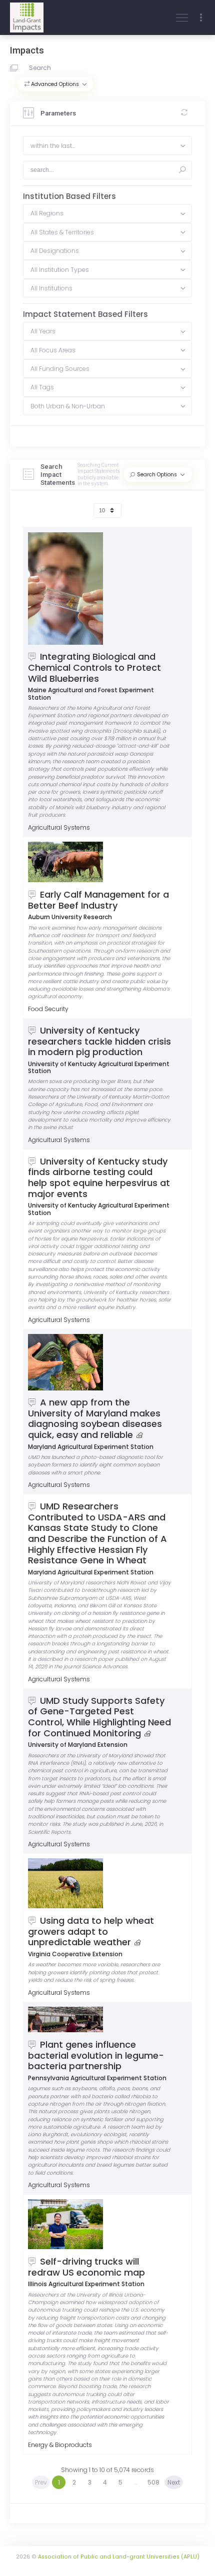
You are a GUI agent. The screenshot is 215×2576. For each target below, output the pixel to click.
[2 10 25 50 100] (107, 511)
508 (153, 2482)
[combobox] (107, 145)
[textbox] (107, 145)
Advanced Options (55, 84)
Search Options (157, 475)
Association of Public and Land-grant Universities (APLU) (119, 2557)
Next (174, 2482)
